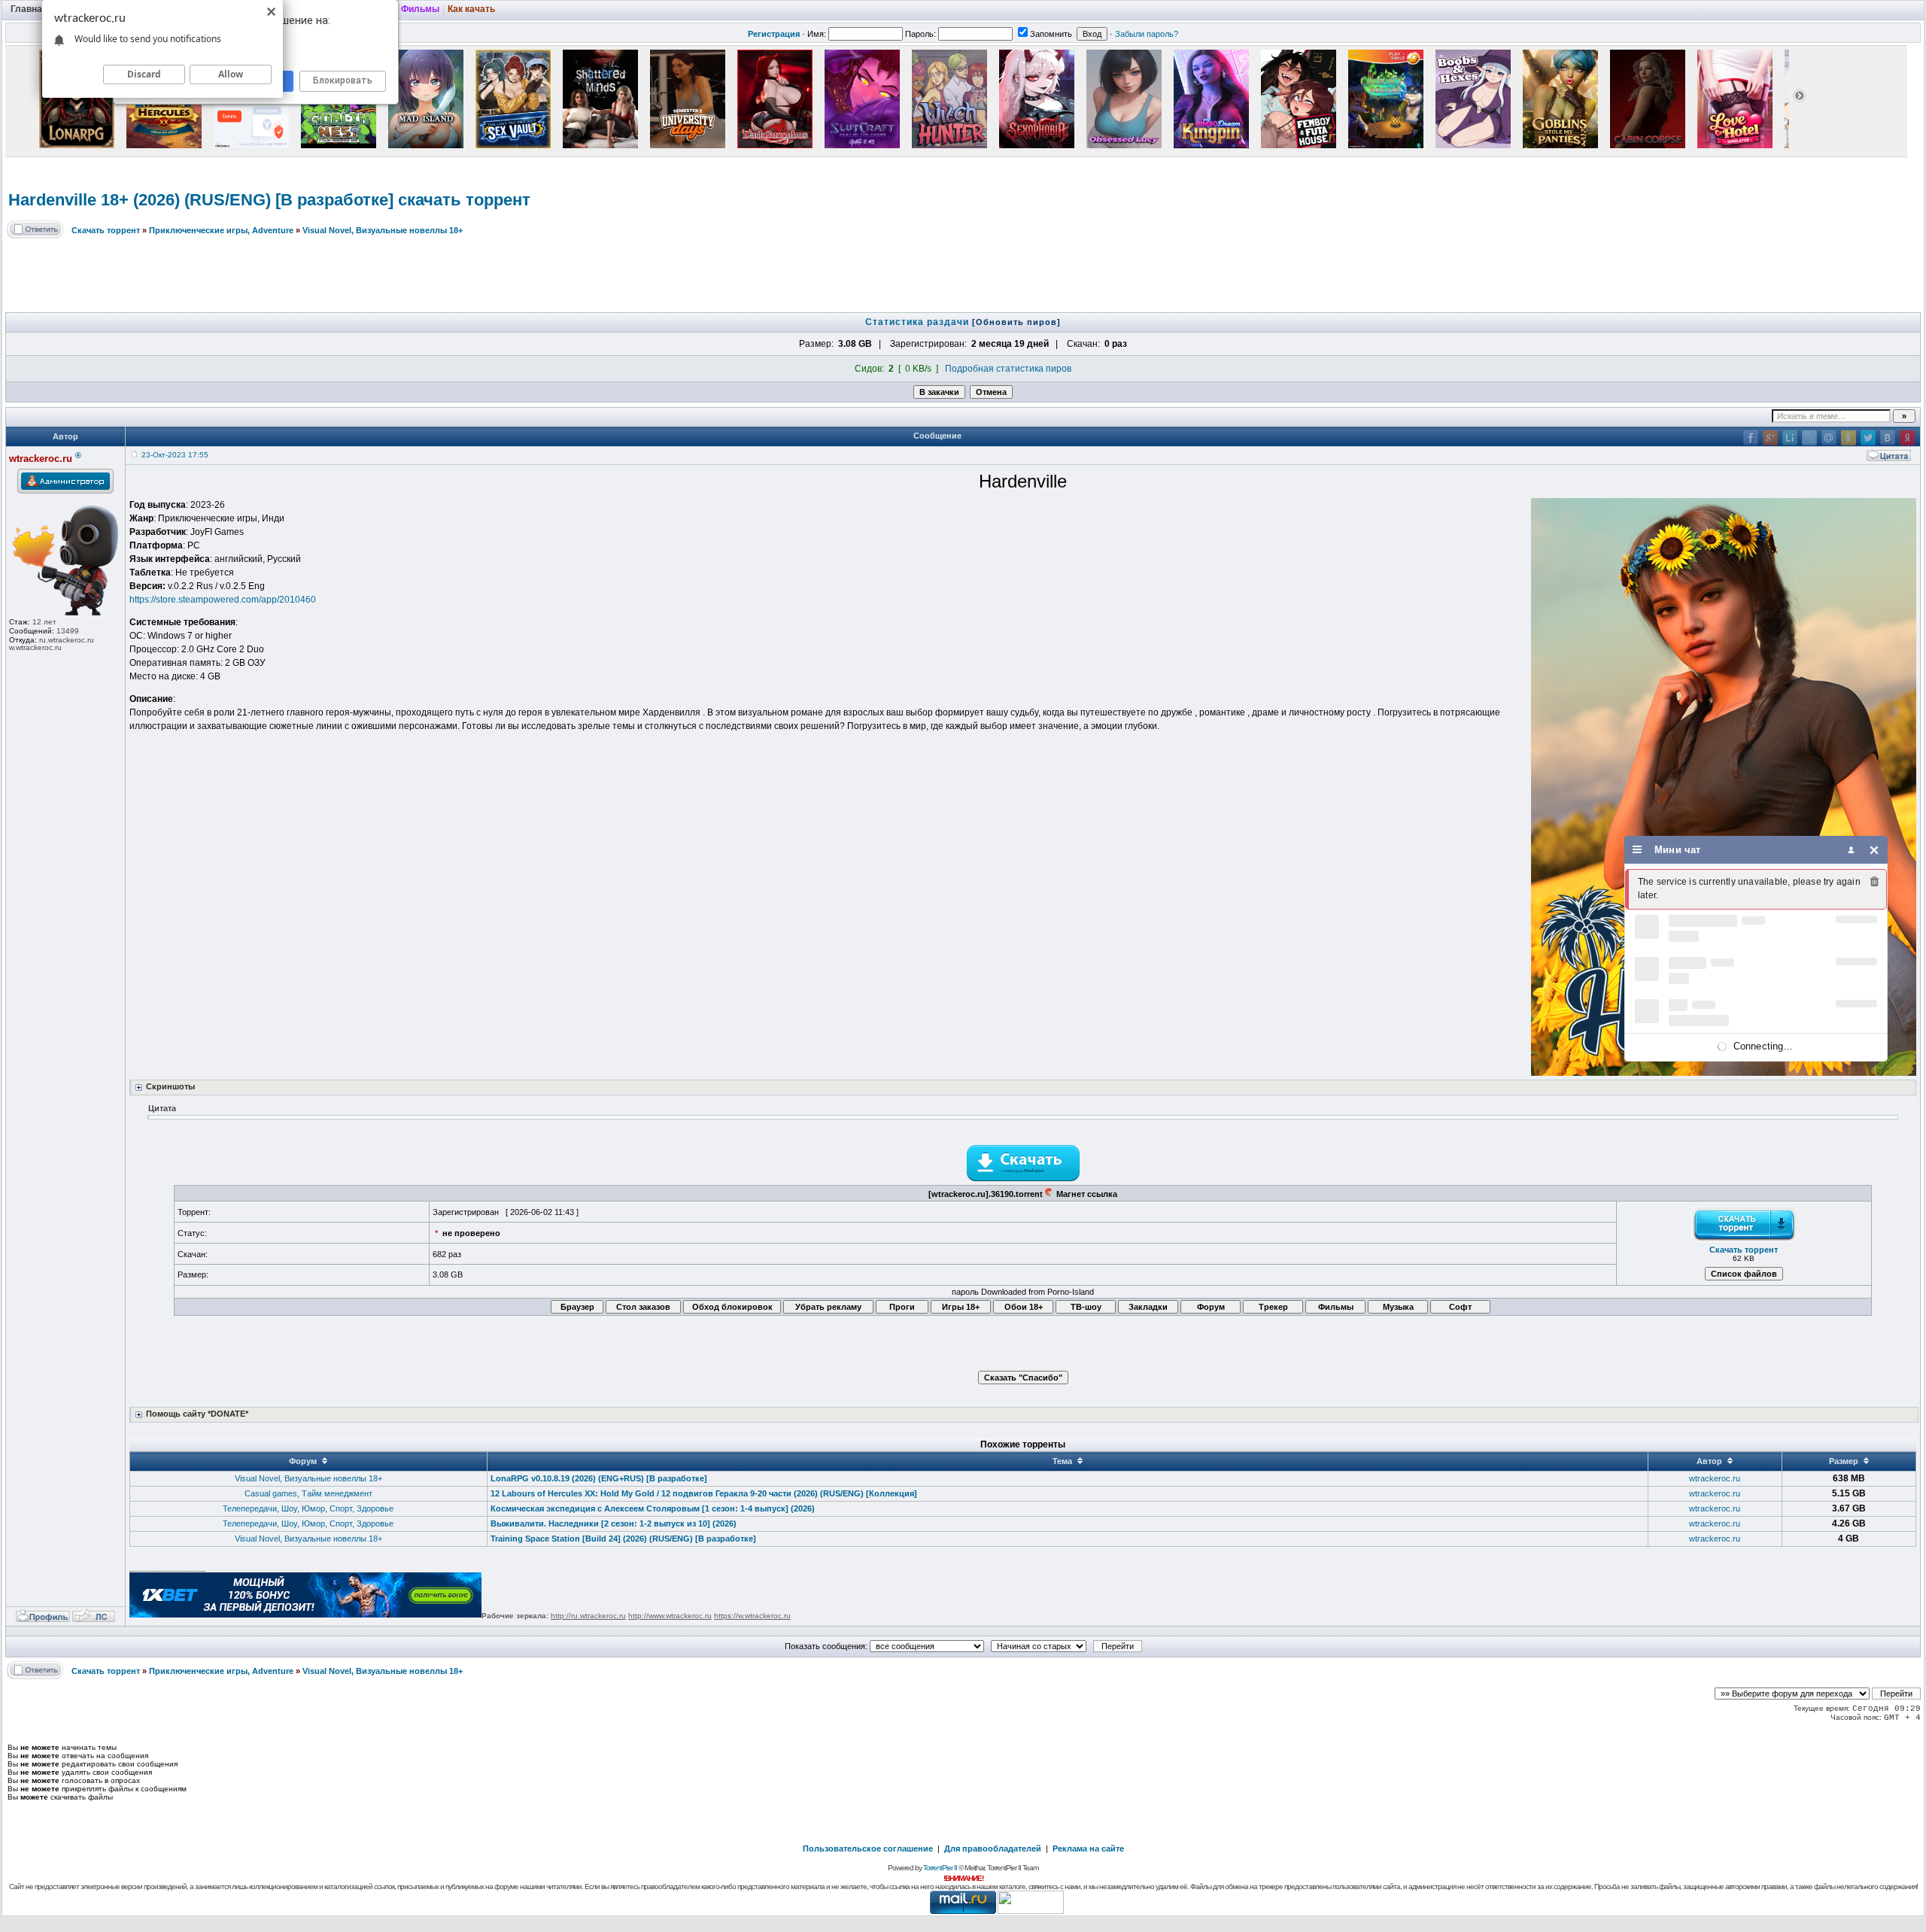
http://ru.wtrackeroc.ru (588, 1616)
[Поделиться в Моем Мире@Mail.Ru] (1829, 438)
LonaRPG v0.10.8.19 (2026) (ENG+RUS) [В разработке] (599, 1478)
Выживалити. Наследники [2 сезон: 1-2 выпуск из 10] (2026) (614, 1523)
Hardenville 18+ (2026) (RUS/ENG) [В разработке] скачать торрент (269, 200)
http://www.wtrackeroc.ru (670, 1616)
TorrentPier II (940, 1868)
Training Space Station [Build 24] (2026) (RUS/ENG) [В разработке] (623, 1539)
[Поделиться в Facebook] (1751, 438)
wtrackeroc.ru (1715, 1478)
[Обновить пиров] (1016, 322)
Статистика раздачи (919, 322)
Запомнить (1051, 34)
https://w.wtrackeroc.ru (752, 1616)
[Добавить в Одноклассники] (1849, 438)
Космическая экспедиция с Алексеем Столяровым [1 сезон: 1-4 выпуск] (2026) (653, 1508)
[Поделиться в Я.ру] (1907, 438)
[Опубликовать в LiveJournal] (1809, 438)
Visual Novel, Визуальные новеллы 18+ (383, 230)
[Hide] (1874, 850)
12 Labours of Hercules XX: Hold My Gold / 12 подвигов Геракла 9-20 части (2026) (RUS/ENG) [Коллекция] (704, 1493)
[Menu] (1637, 850)
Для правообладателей (993, 1848)
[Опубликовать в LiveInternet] (1790, 438)
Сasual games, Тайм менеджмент (308, 1493)
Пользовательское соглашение (868, 1848)
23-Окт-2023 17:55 (175, 455)
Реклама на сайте (1088, 1848)
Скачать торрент (106, 230)
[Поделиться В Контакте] (1888, 438)
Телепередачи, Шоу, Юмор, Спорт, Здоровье (308, 1508)
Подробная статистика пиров (1008, 369)
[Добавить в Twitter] (1868, 438)
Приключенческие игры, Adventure (221, 230)
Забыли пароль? (1147, 34)
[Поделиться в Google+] (1770, 438)
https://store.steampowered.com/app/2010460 (223, 600)
